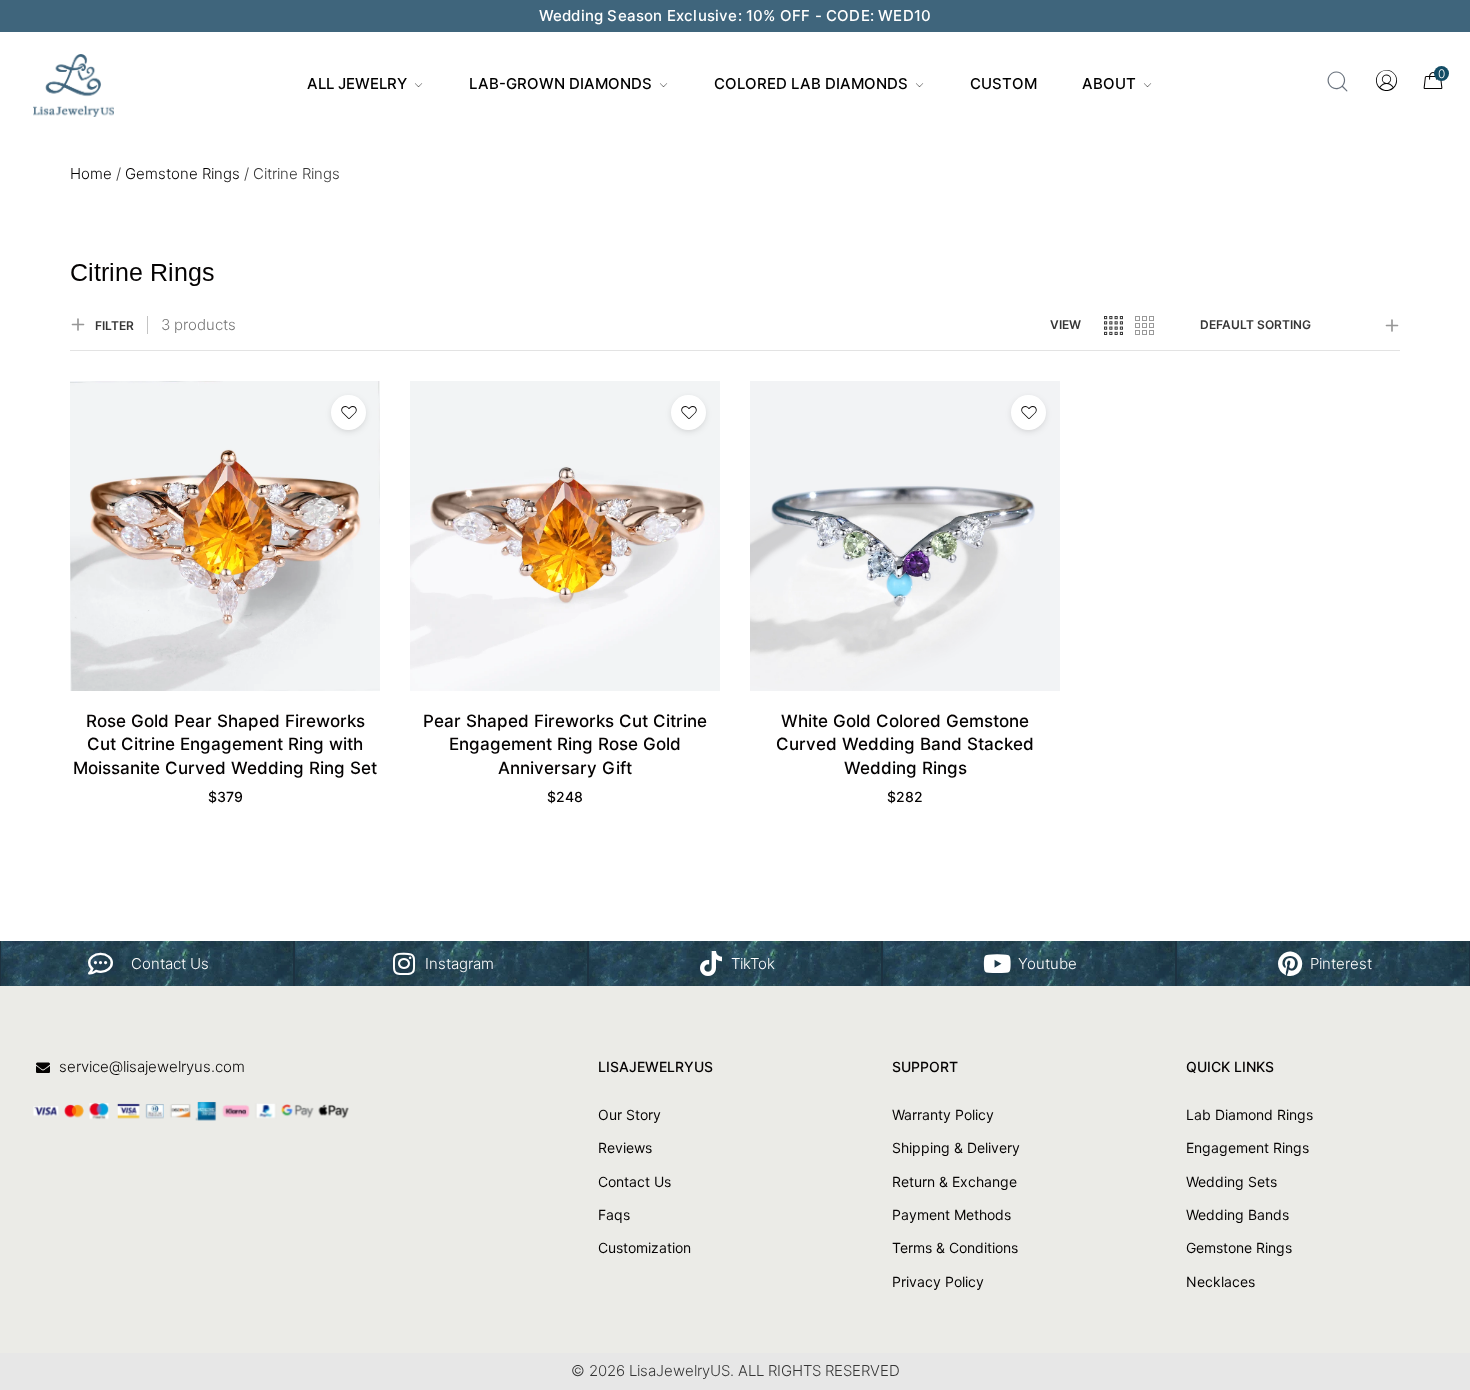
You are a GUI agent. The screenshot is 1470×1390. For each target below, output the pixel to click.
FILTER (114, 325)
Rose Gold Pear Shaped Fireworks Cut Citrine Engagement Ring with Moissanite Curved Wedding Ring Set (225, 745)
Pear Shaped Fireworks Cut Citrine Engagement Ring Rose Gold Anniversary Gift (565, 745)
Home (91, 173)
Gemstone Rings (182, 173)
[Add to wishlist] (348, 412)
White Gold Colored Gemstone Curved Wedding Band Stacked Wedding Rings (905, 745)
